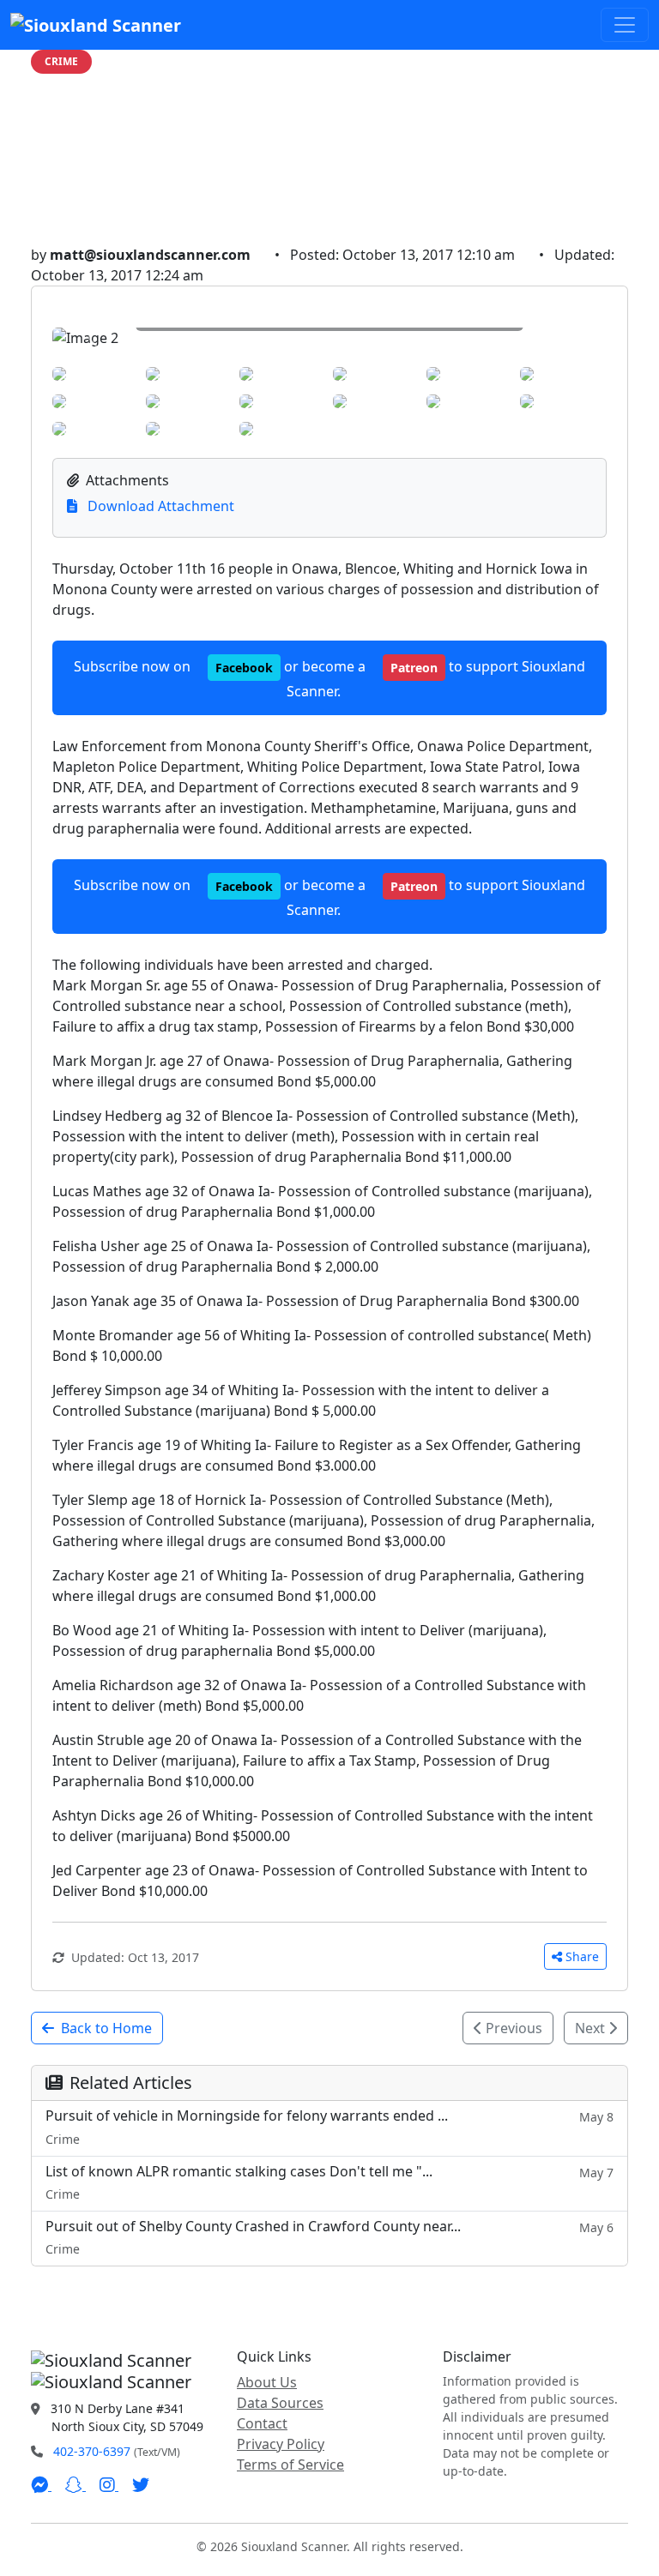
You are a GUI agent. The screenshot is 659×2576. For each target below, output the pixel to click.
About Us (267, 2382)
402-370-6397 (92, 2451)
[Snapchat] (76, 2485)
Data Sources (280, 2403)
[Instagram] (109, 2485)
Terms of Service (290, 2465)
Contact (262, 2423)
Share (582, 1956)
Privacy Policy (281, 2444)
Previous (512, 2028)
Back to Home (106, 2028)
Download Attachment (159, 506)
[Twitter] (141, 2485)
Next (592, 2028)
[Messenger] (41, 2485)
